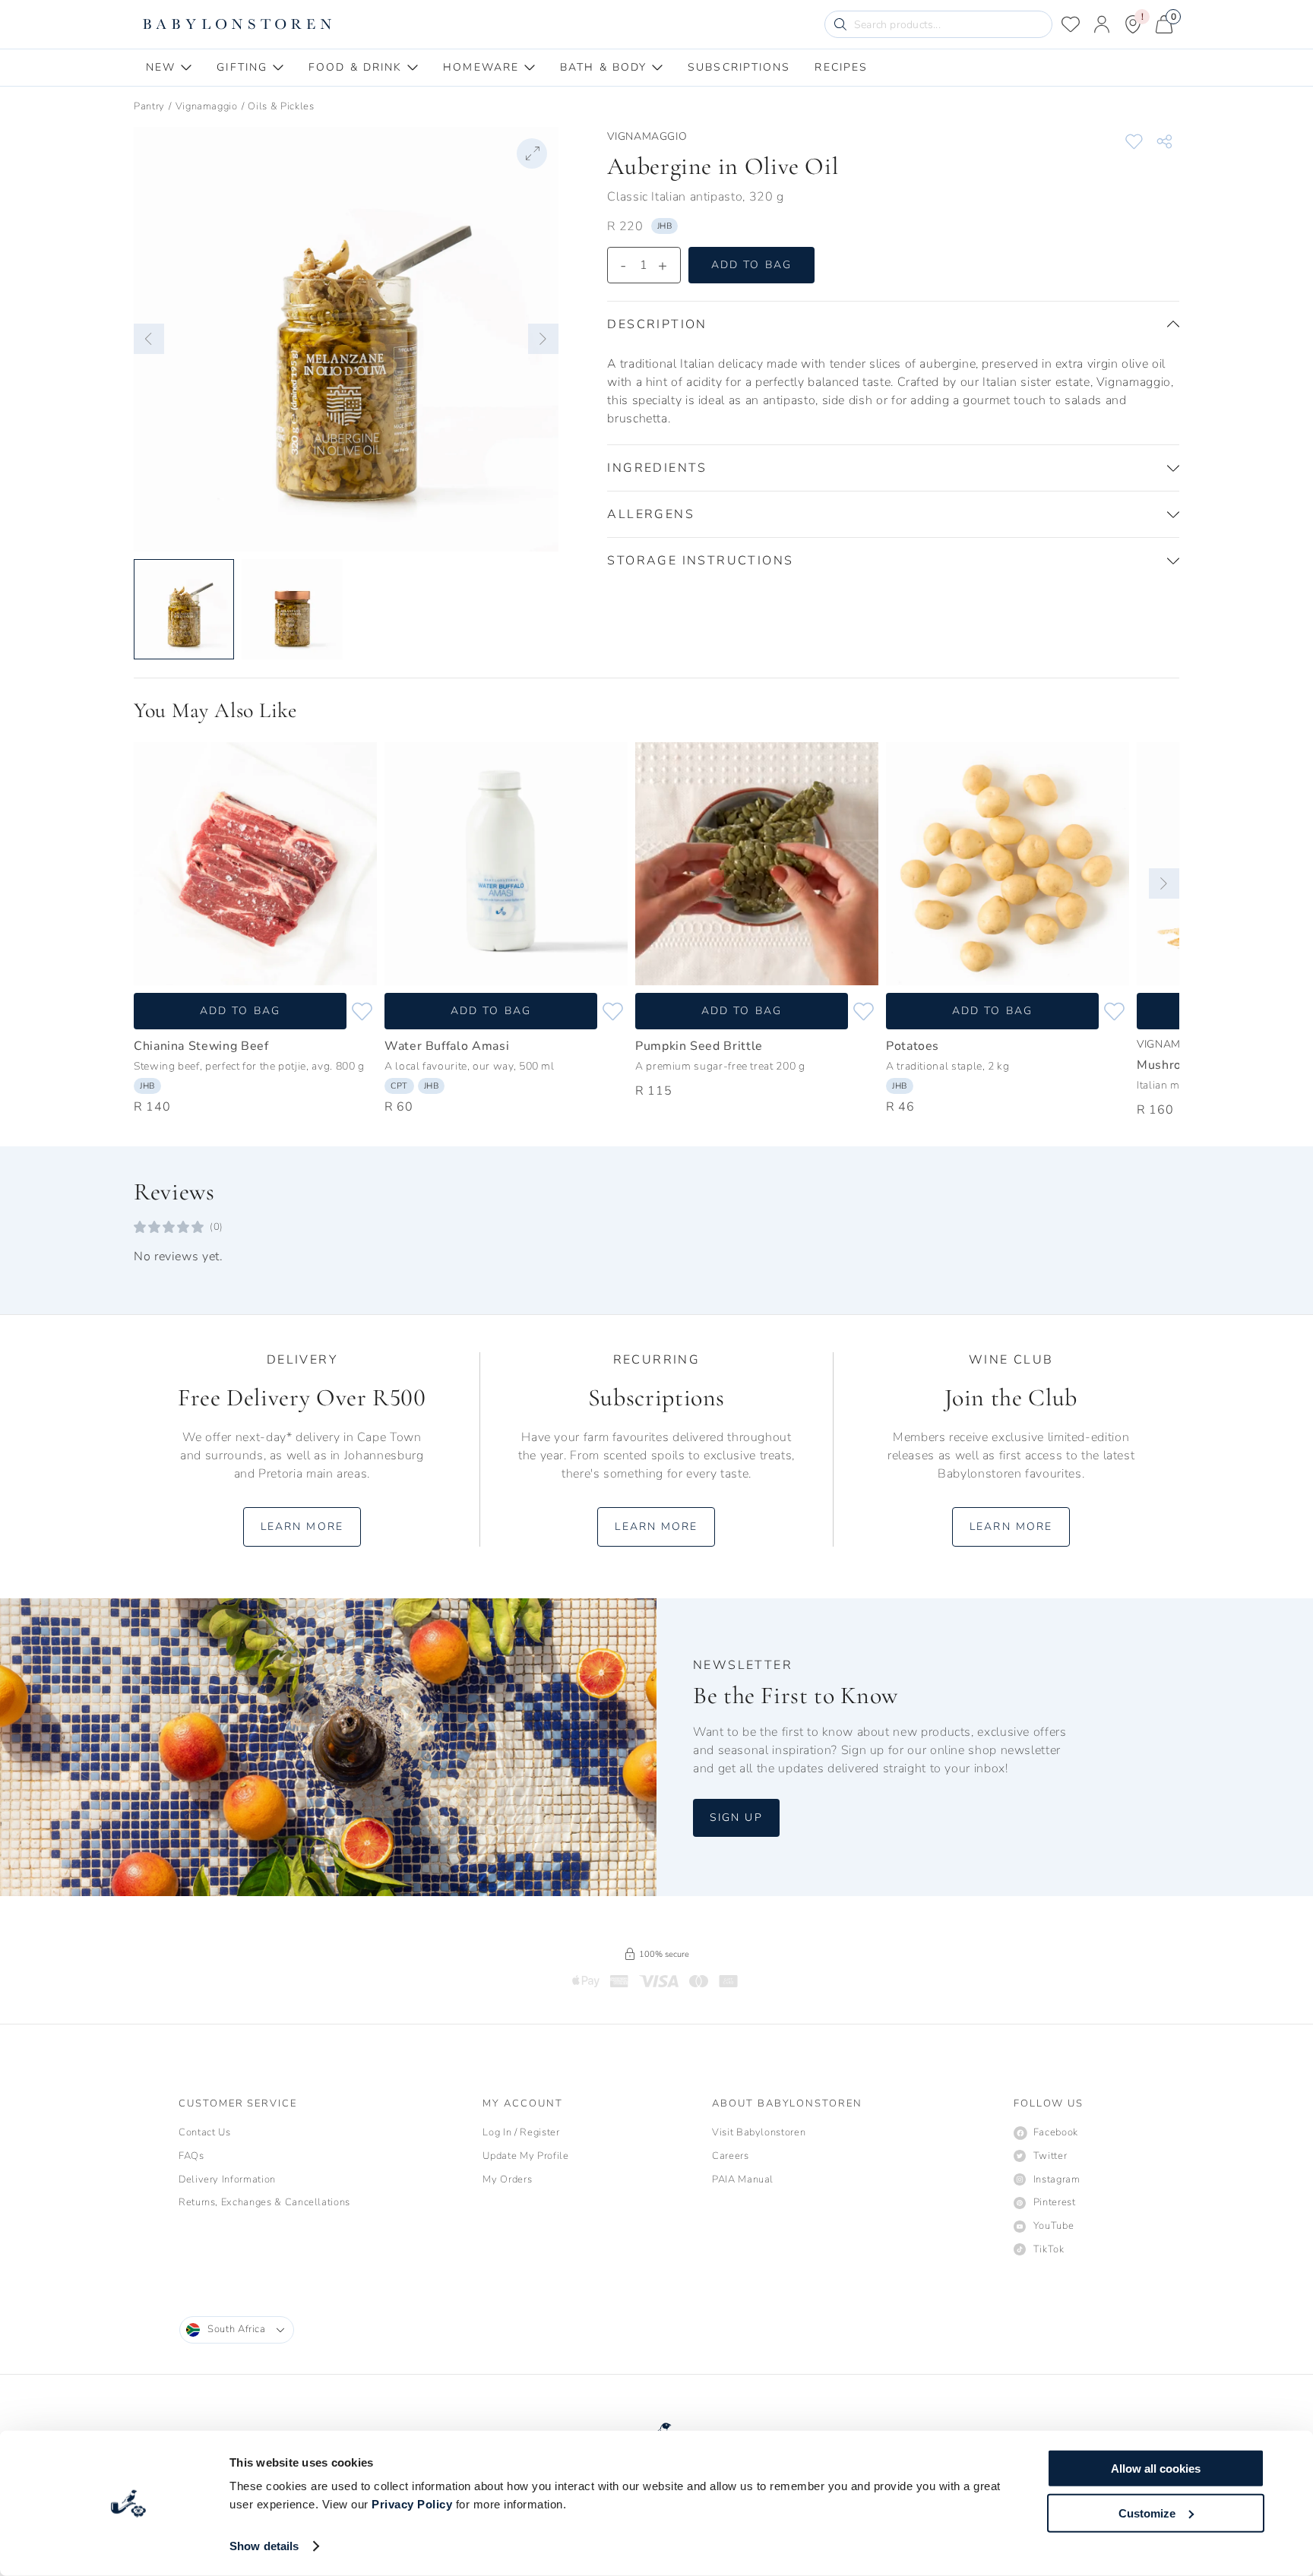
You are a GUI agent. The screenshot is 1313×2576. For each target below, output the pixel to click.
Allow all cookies (1156, 2469)
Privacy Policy (412, 2504)
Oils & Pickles (281, 106)
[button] (149, 339)
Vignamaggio (207, 106)
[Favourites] (1071, 24)
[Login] (1102, 24)
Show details (264, 2546)
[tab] (169, 68)
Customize (1147, 2513)
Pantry (149, 106)
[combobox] (237, 2330)
